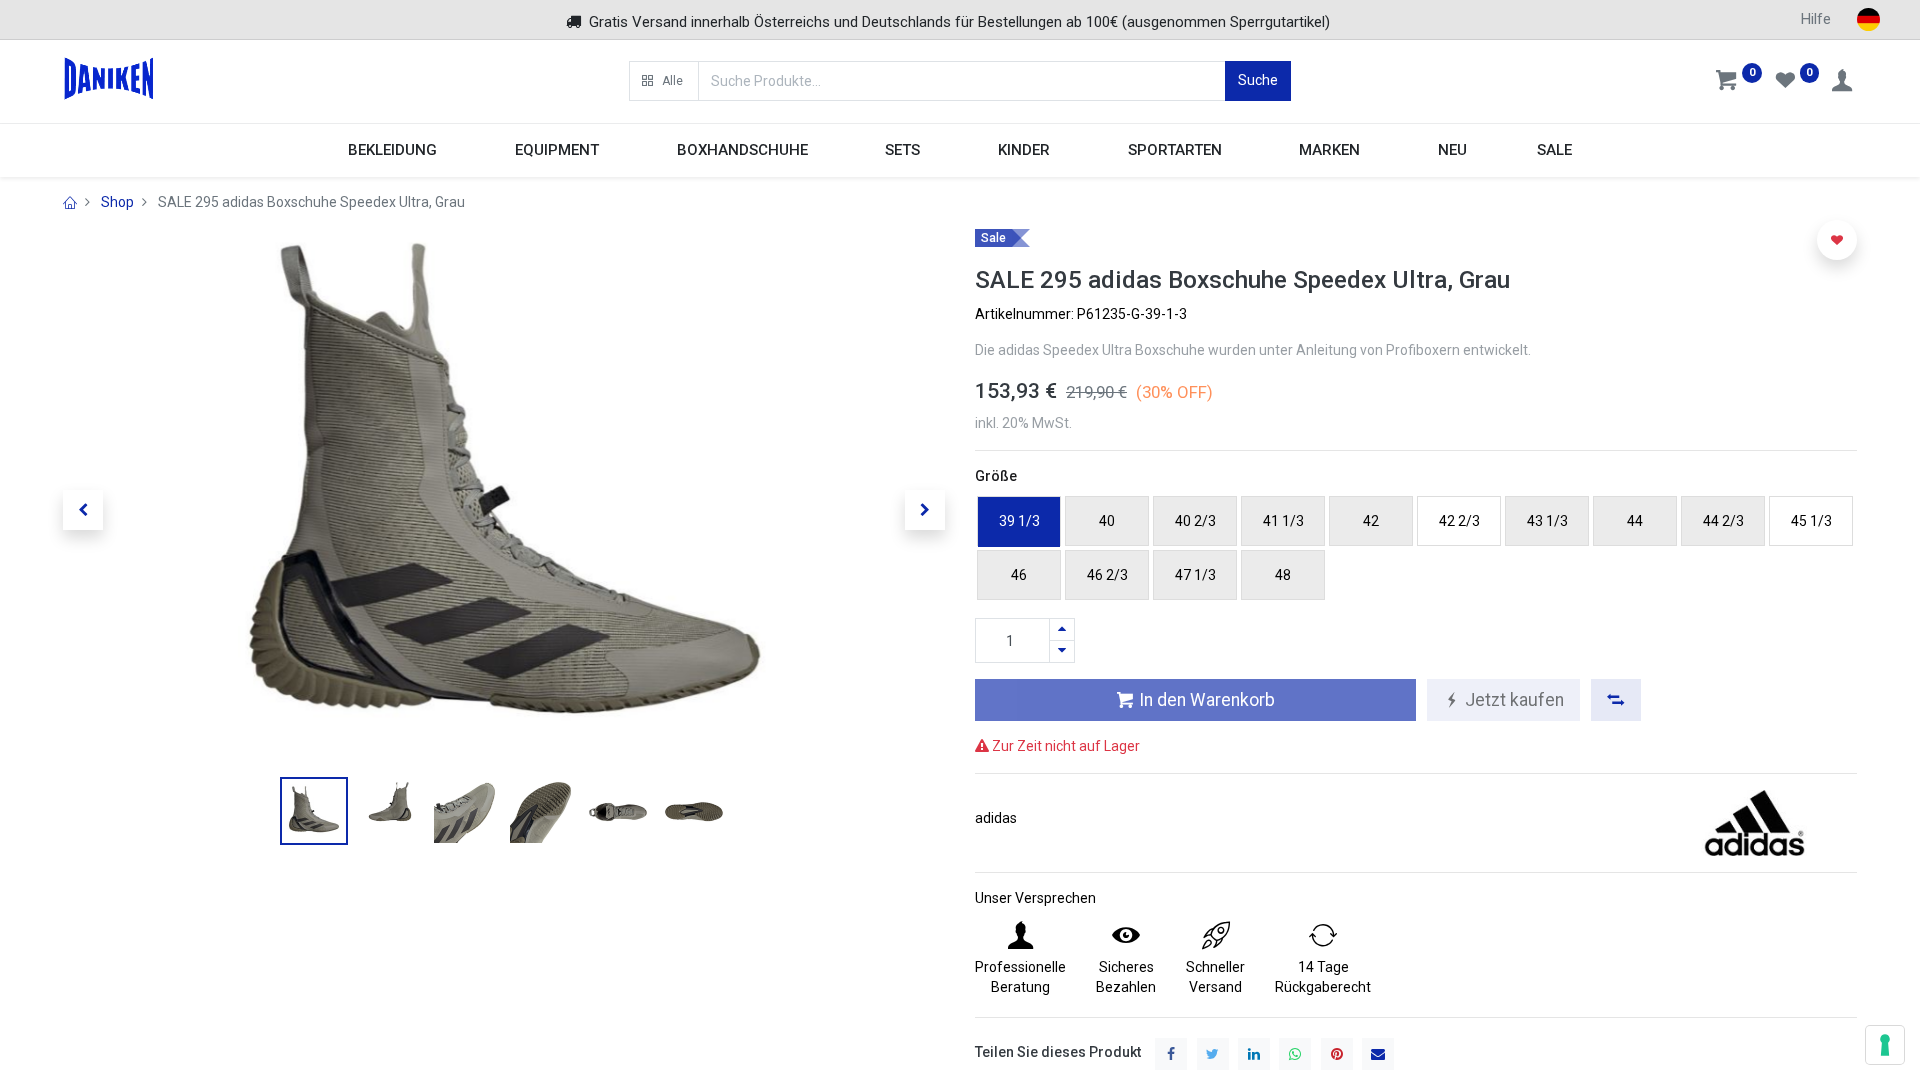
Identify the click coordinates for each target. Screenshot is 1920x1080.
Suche (1258, 80)
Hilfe (1816, 19)
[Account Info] (1844, 83)
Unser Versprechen (1035, 898)
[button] (664, 81)
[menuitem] (1452, 150)
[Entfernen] (1062, 651)
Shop (117, 202)
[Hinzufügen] (1062, 629)
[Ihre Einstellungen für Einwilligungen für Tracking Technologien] (1885, 1045)
